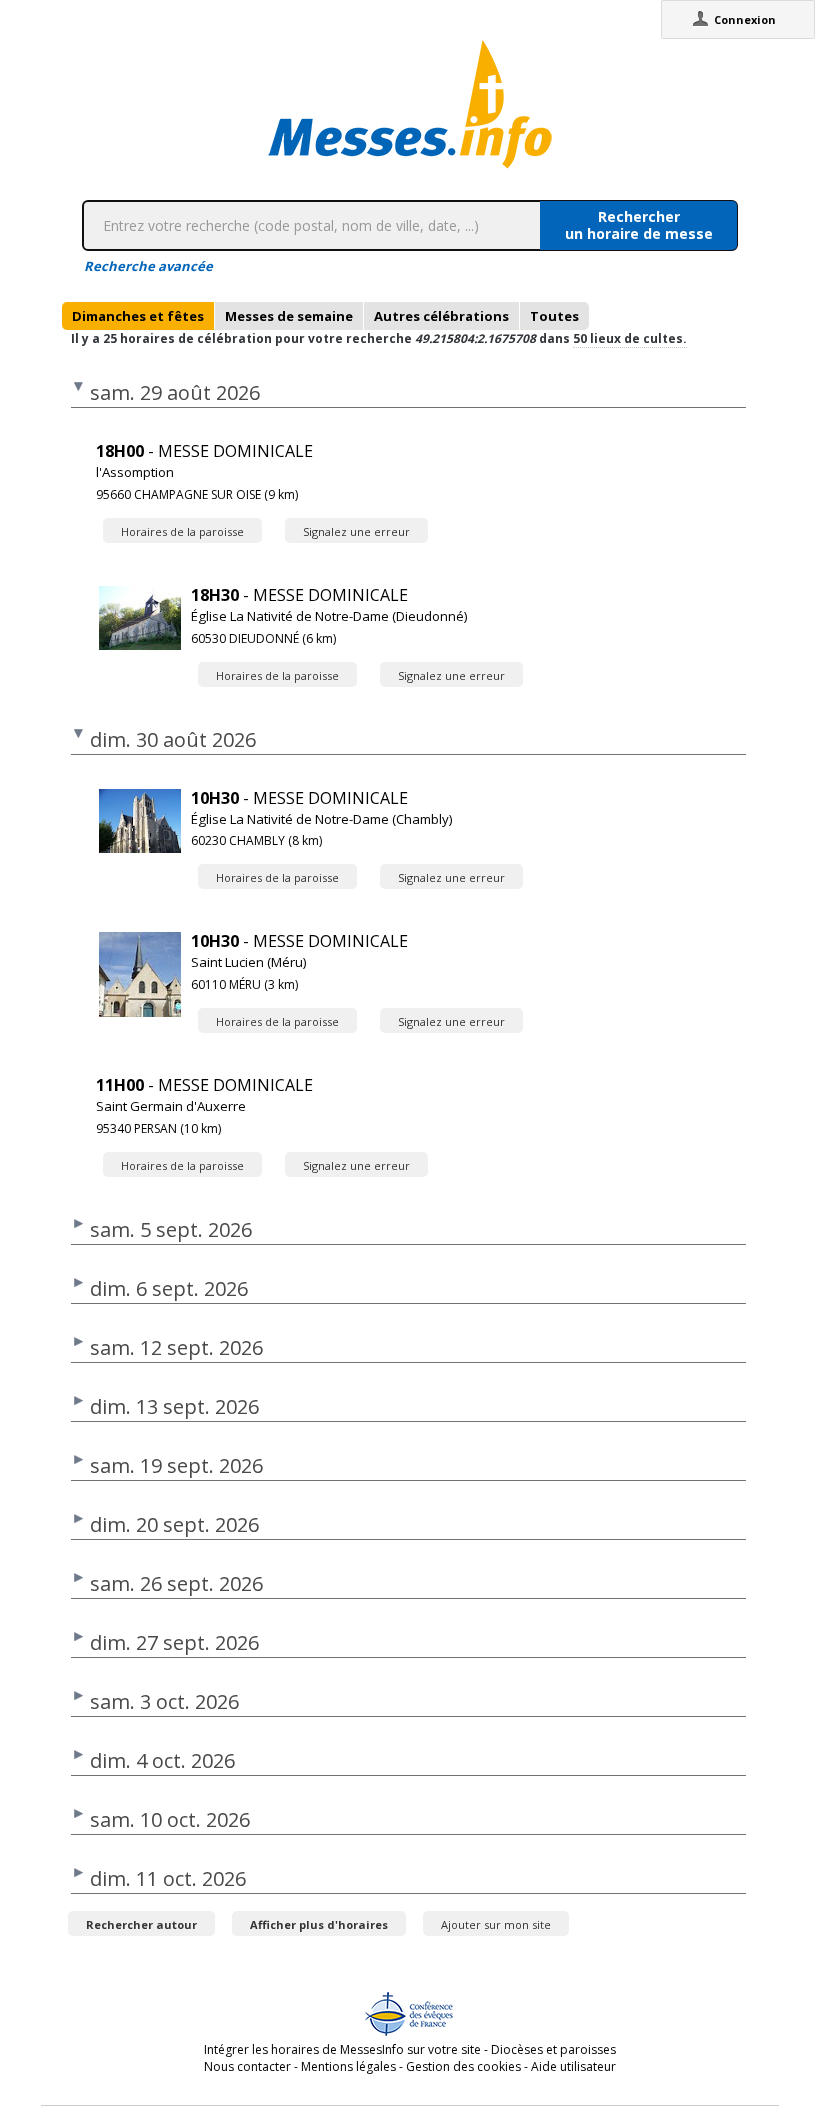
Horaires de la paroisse (182, 531)
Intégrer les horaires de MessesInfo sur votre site (342, 2049)
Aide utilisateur (573, 2066)
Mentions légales (348, 2066)
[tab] (138, 316)
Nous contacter (247, 2066)
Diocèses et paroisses (553, 2049)
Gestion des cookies (463, 2066)
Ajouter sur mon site (496, 1924)
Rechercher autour (141, 1924)
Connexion (745, 19)
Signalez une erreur (356, 531)
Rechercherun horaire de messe (639, 225)
